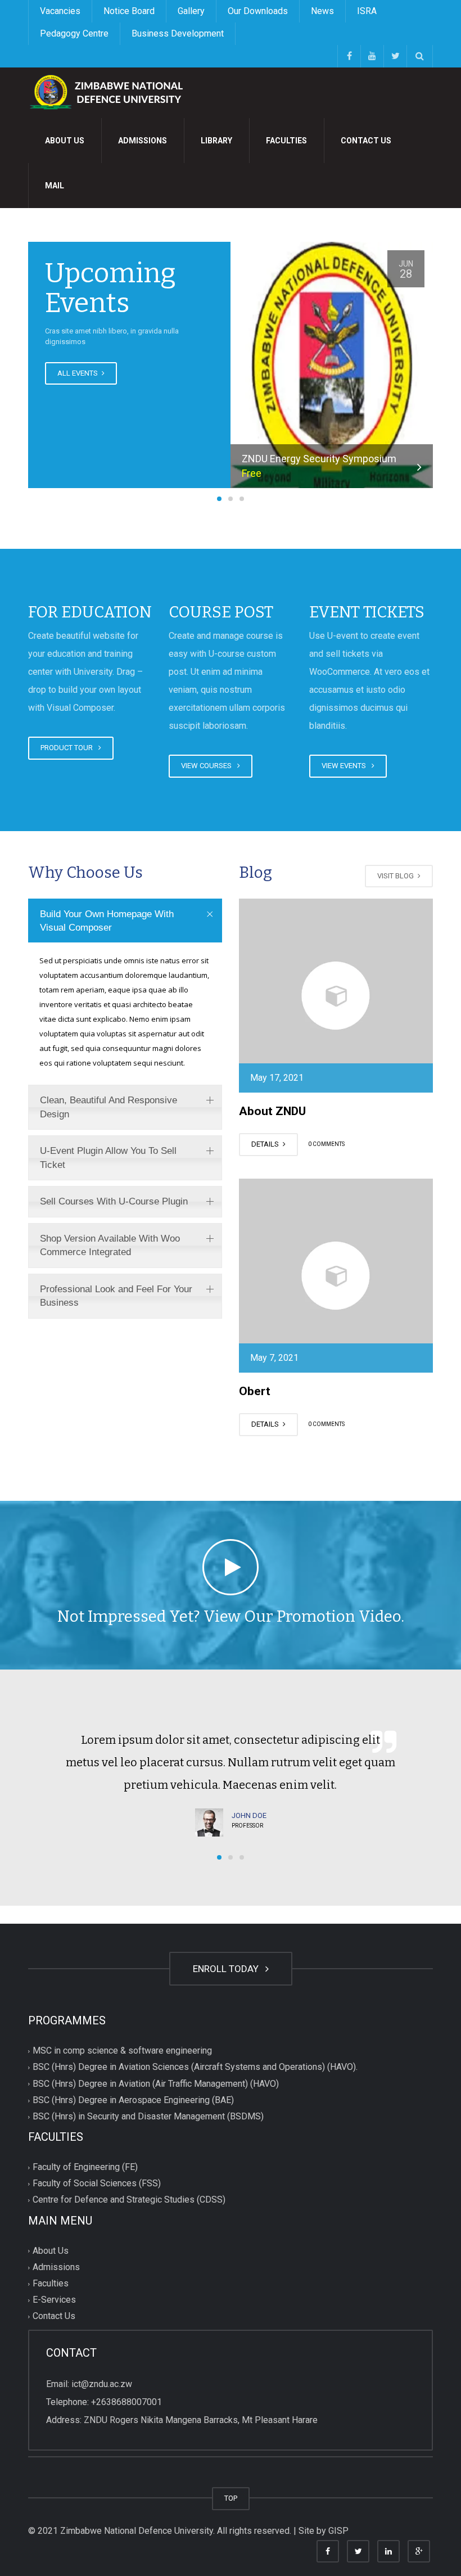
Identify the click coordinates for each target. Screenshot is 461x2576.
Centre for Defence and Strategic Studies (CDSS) (129, 2200)
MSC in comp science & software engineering (122, 2051)
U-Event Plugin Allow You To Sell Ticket (108, 1158)
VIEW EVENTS (345, 766)
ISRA (367, 11)
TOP (231, 2498)
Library (216, 141)
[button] (219, 499)
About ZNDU (272, 1111)
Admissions (143, 141)
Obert (255, 1391)
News (322, 11)
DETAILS (266, 1144)
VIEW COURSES (208, 766)
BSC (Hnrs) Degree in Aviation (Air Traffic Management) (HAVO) (156, 2084)
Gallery (191, 11)
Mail (55, 186)
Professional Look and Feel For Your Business (116, 1296)
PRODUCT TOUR (68, 748)
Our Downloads (258, 11)
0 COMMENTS (326, 1145)
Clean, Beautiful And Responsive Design (109, 1107)
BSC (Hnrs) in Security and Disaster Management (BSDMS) (148, 2116)
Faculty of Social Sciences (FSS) (97, 2184)
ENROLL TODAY (228, 1969)
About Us (65, 141)
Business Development (178, 33)
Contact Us (366, 141)
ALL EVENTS (78, 373)
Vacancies (60, 11)
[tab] (125, 921)
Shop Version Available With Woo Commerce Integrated (110, 1245)
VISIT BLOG (396, 876)
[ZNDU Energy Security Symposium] (332, 368)
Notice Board (129, 11)
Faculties (286, 141)
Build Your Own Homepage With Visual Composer (107, 921)
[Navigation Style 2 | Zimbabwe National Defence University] (112, 92)
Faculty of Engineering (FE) (85, 2167)
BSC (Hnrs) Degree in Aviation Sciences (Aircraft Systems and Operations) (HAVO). (195, 2067)
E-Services (54, 2300)
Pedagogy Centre (74, 33)
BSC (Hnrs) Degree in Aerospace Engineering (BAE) (133, 2100)
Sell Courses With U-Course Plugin (114, 1201)
